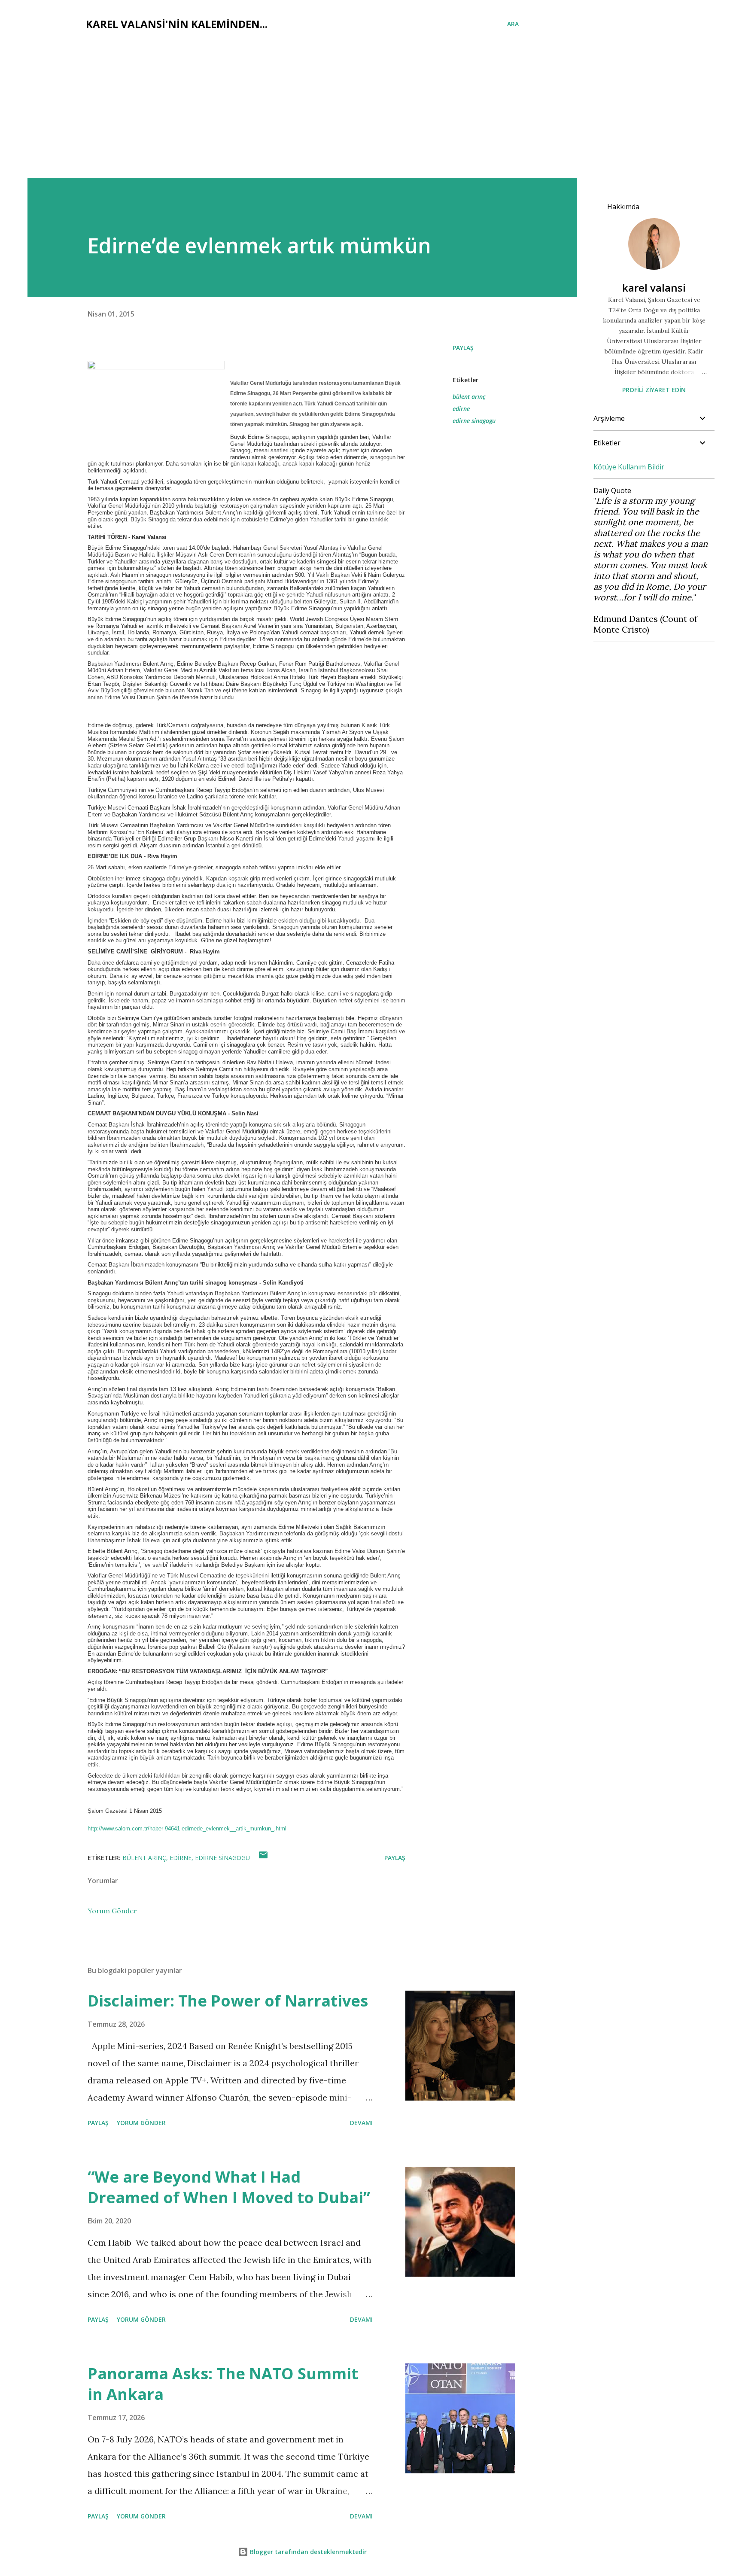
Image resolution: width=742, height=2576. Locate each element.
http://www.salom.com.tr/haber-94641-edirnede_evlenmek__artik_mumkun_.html (187, 1828)
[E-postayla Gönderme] (263, 1858)
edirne (461, 409)
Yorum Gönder (112, 1911)
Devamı (361, 2123)
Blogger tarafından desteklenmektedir (307, 2552)
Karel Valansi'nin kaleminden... (177, 24)
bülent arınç (469, 397)
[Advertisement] (371, 113)
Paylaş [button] (463, 348)
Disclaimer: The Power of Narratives (228, 2001)
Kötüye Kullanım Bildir (629, 467)
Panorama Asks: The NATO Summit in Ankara (223, 2384)
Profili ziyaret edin (654, 390)
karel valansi (654, 288)
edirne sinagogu (474, 421)
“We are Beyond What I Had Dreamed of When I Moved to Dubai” (229, 2187)
